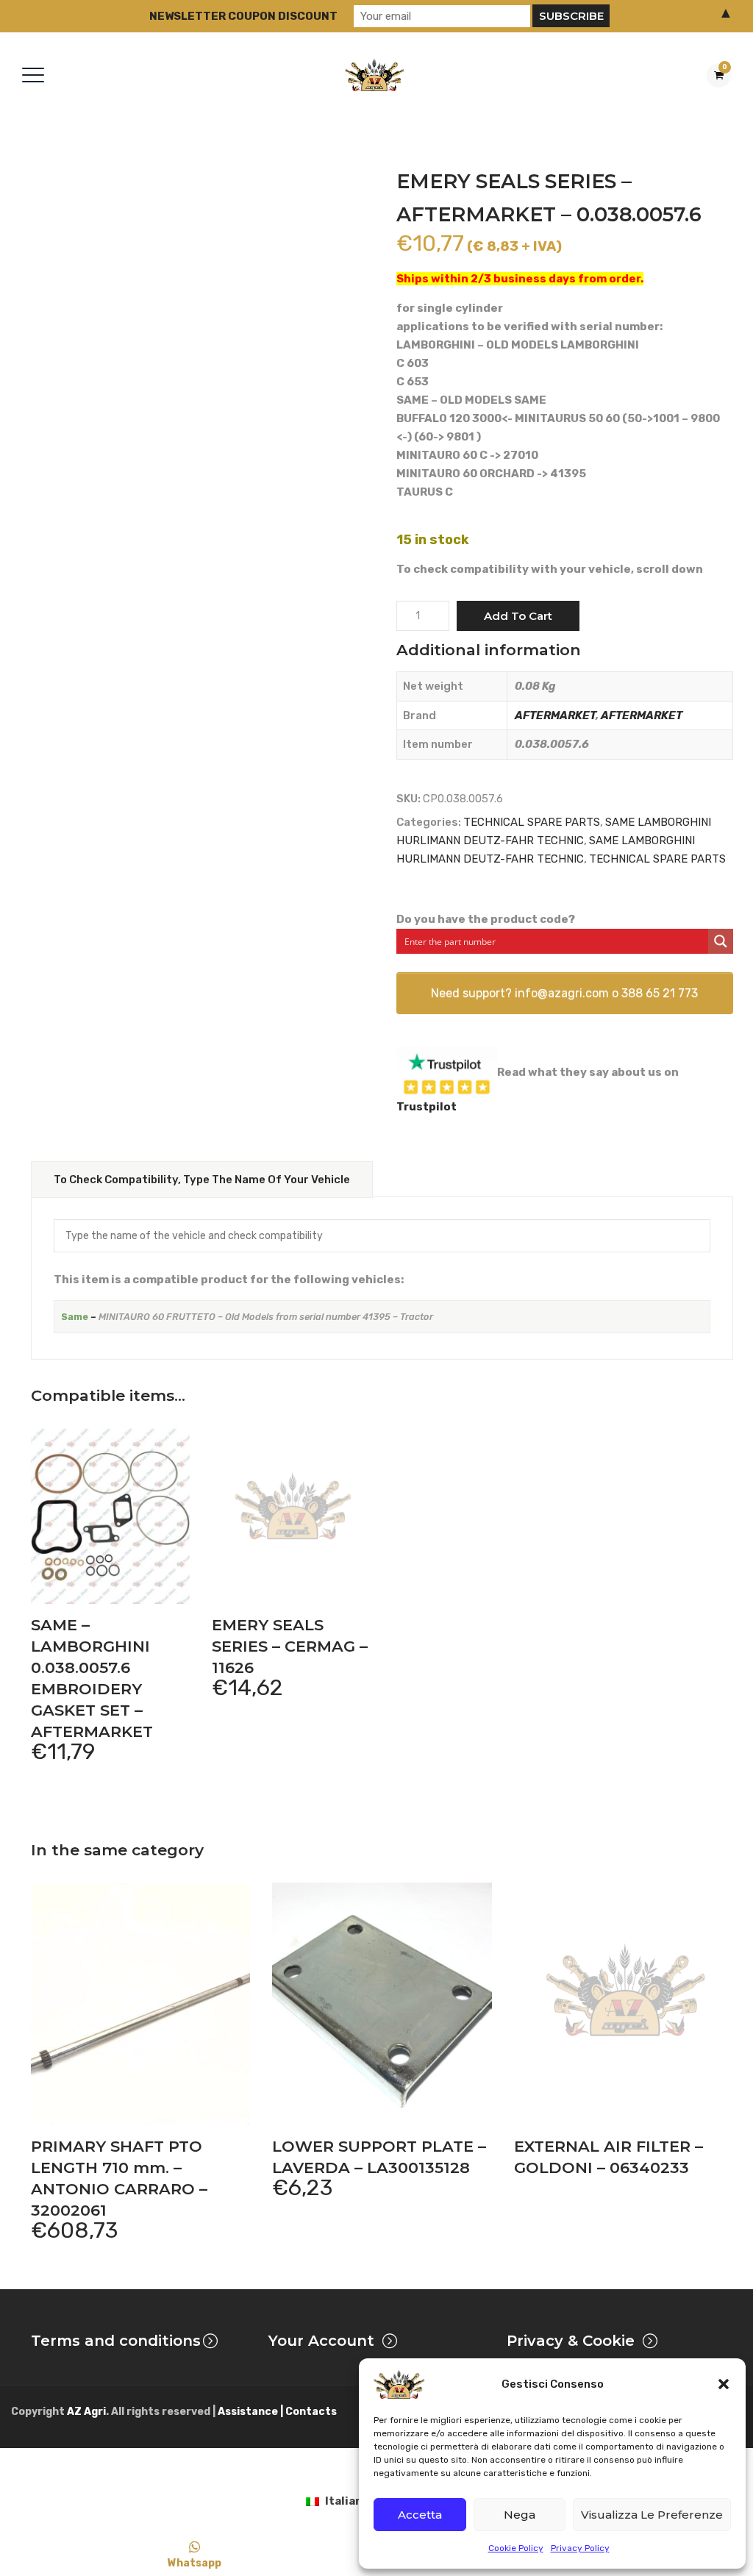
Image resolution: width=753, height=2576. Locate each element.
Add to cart (518, 616)
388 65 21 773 (660, 993)
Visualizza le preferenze (652, 2515)
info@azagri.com (562, 993)
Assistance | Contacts (277, 2412)
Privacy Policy (580, 2548)
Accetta (420, 2515)
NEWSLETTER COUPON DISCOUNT (243, 16)
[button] (724, 2384)
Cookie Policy (516, 2548)
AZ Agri (86, 2412)
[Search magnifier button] (721, 941)
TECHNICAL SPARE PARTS (532, 822)
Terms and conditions (116, 2341)
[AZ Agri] (374, 75)
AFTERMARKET (555, 716)
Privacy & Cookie (571, 2341)
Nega (520, 2515)
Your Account (321, 2341)
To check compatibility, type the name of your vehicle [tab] (202, 1180)
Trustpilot (427, 1107)
